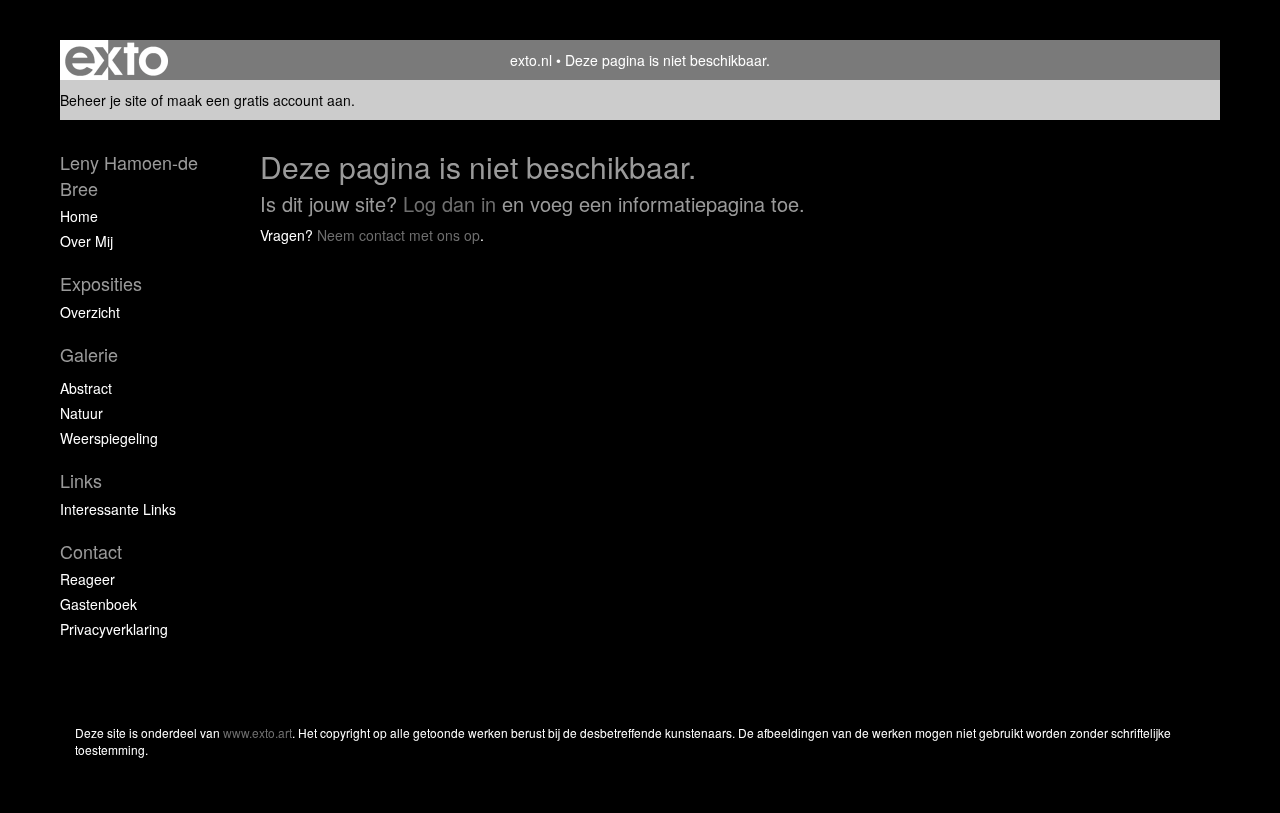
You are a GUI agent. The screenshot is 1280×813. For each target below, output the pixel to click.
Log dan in (449, 203)
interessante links (118, 509)
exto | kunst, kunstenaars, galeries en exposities (116, 60)
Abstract (86, 388)
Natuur (81, 413)
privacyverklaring (114, 629)
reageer (87, 579)
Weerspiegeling (109, 438)
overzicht (90, 312)
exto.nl (531, 60)
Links (81, 480)
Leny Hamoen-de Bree (129, 175)
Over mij (86, 241)
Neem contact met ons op (398, 235)
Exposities (101, 283)
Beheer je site (103, 100)
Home (79, 216)
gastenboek (98, 604)
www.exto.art (257, 732)
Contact (91, 551)
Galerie (89, 354)
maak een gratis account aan (259, 100)
